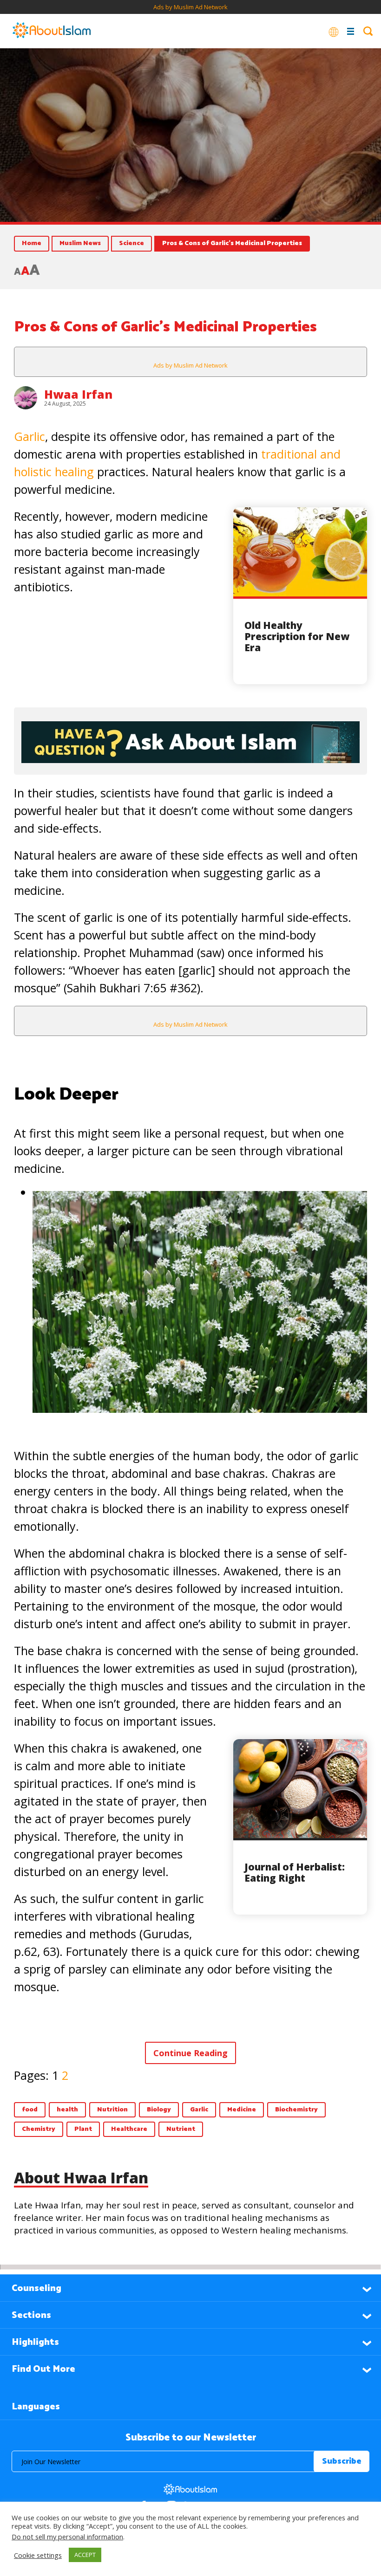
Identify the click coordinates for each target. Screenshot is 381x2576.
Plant (83, 2129)
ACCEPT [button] (85, 2555)
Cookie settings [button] (38, 2555)
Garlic (30, 436)
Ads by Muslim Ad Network (190, 7)
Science (131, 243)
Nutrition (112, 2110)
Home (32, 243)
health (67, 2110)
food (30, 2110)
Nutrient (181, 2129)
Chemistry (39, 2129)
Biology (159, 2110)
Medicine (242, 2110)
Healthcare (129, 2129)
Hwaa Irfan (78, 394)
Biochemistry (296, 2110)
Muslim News (80, 243)
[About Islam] (52, 31)
